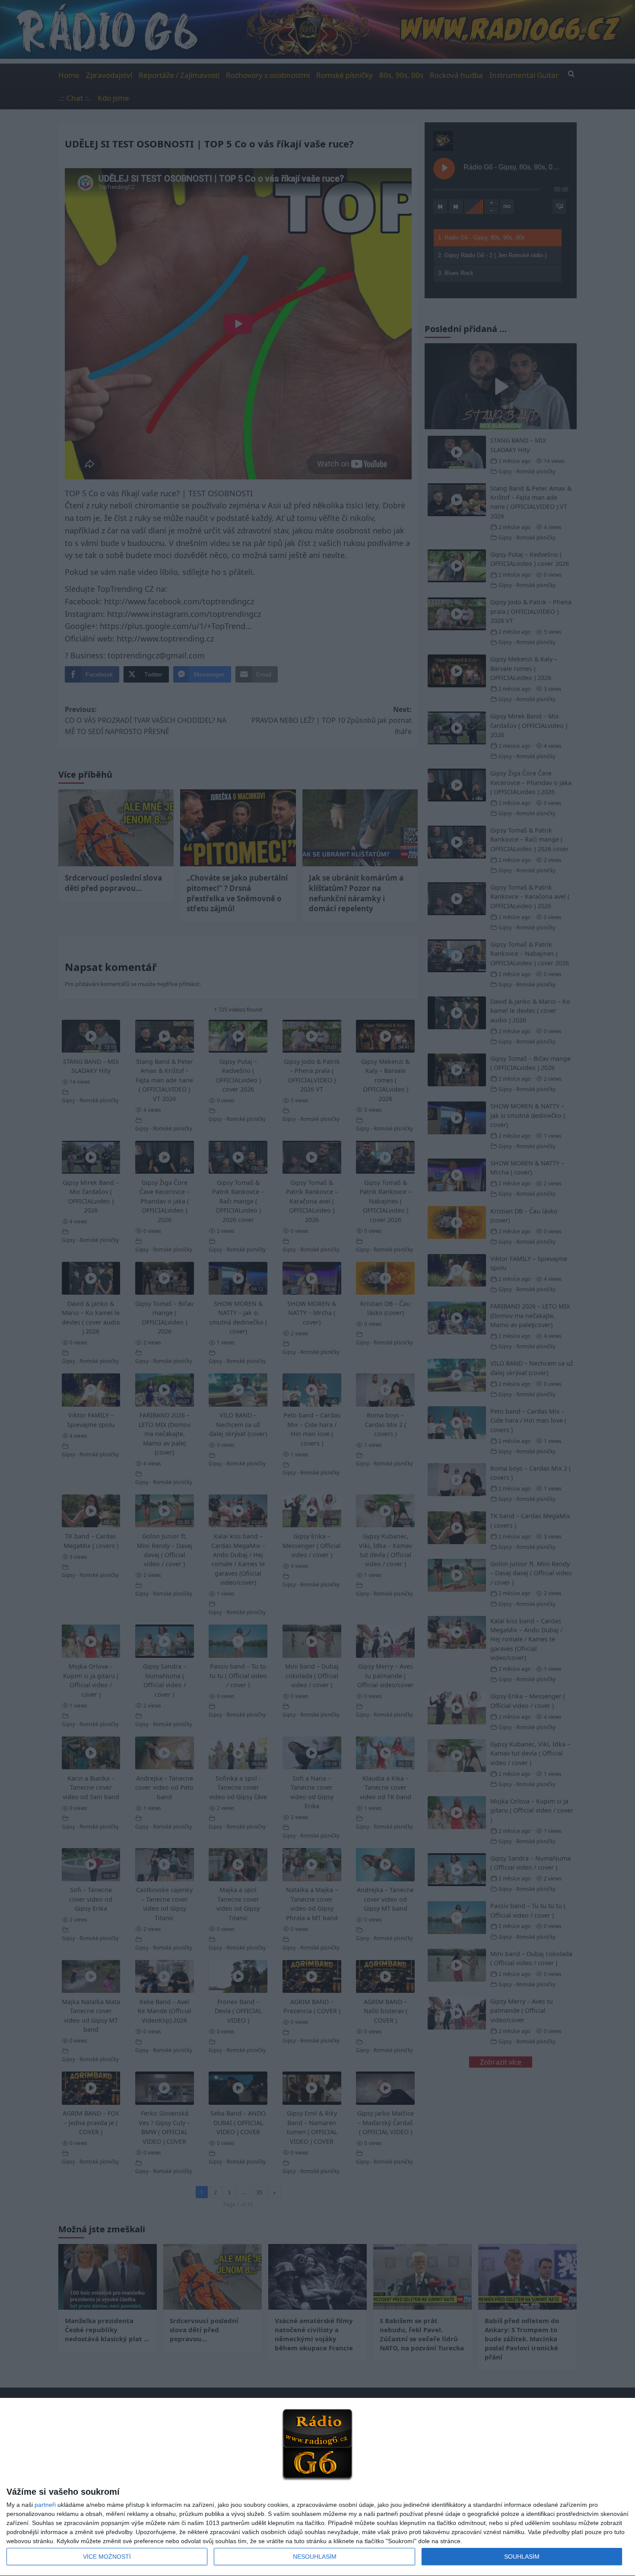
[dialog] (317, 2487)
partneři (45, 2505)
